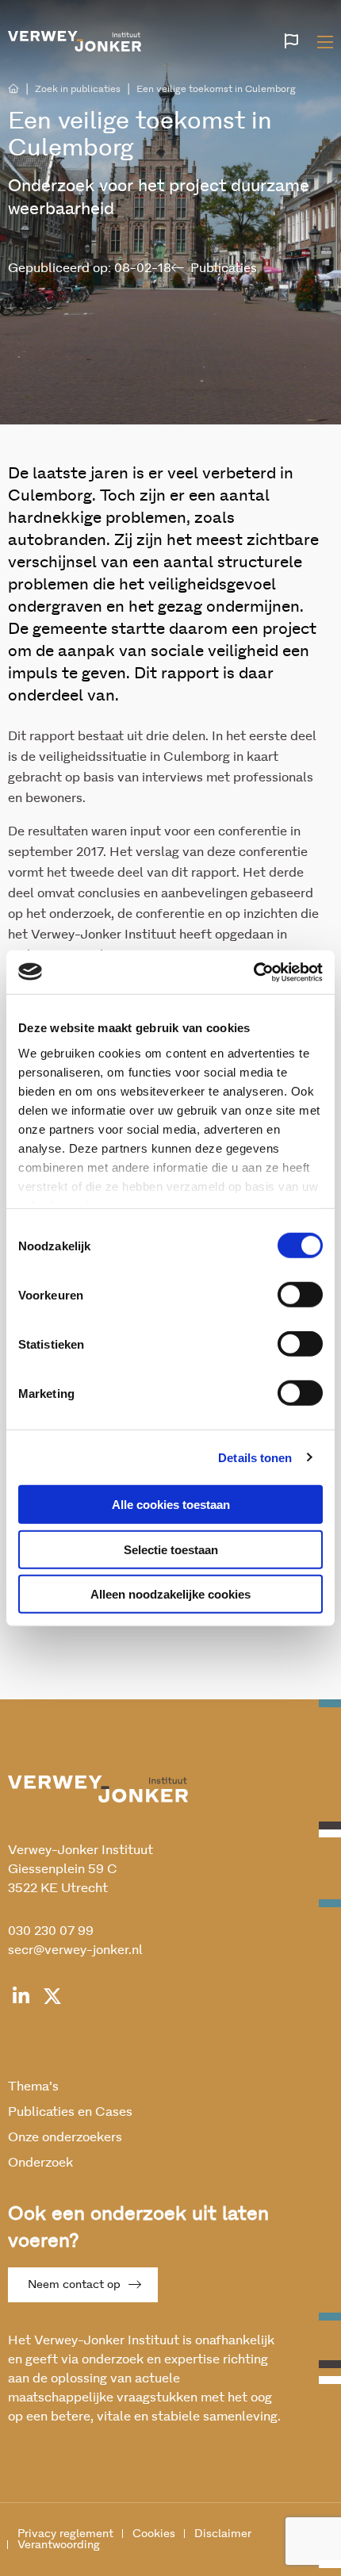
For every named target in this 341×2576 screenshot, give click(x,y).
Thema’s (33, 2087)
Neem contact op (74, 2285)
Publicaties (224, 268)
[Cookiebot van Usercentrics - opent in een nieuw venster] (253, 972)
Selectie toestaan (171, 1549)
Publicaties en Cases (70, 2112)
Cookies (154, 2534)
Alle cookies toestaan (171, 1505)
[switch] (300, 1295)
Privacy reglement (65, 2534)
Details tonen (255, 1457)
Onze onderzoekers (65, 2137)
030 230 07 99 (51, 1931)
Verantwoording (59, 2545)
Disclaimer (223, 2534)
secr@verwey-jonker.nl (75, 1950)
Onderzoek (40, 2163)
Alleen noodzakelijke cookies (170, 1594)
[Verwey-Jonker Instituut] (75, 39)
